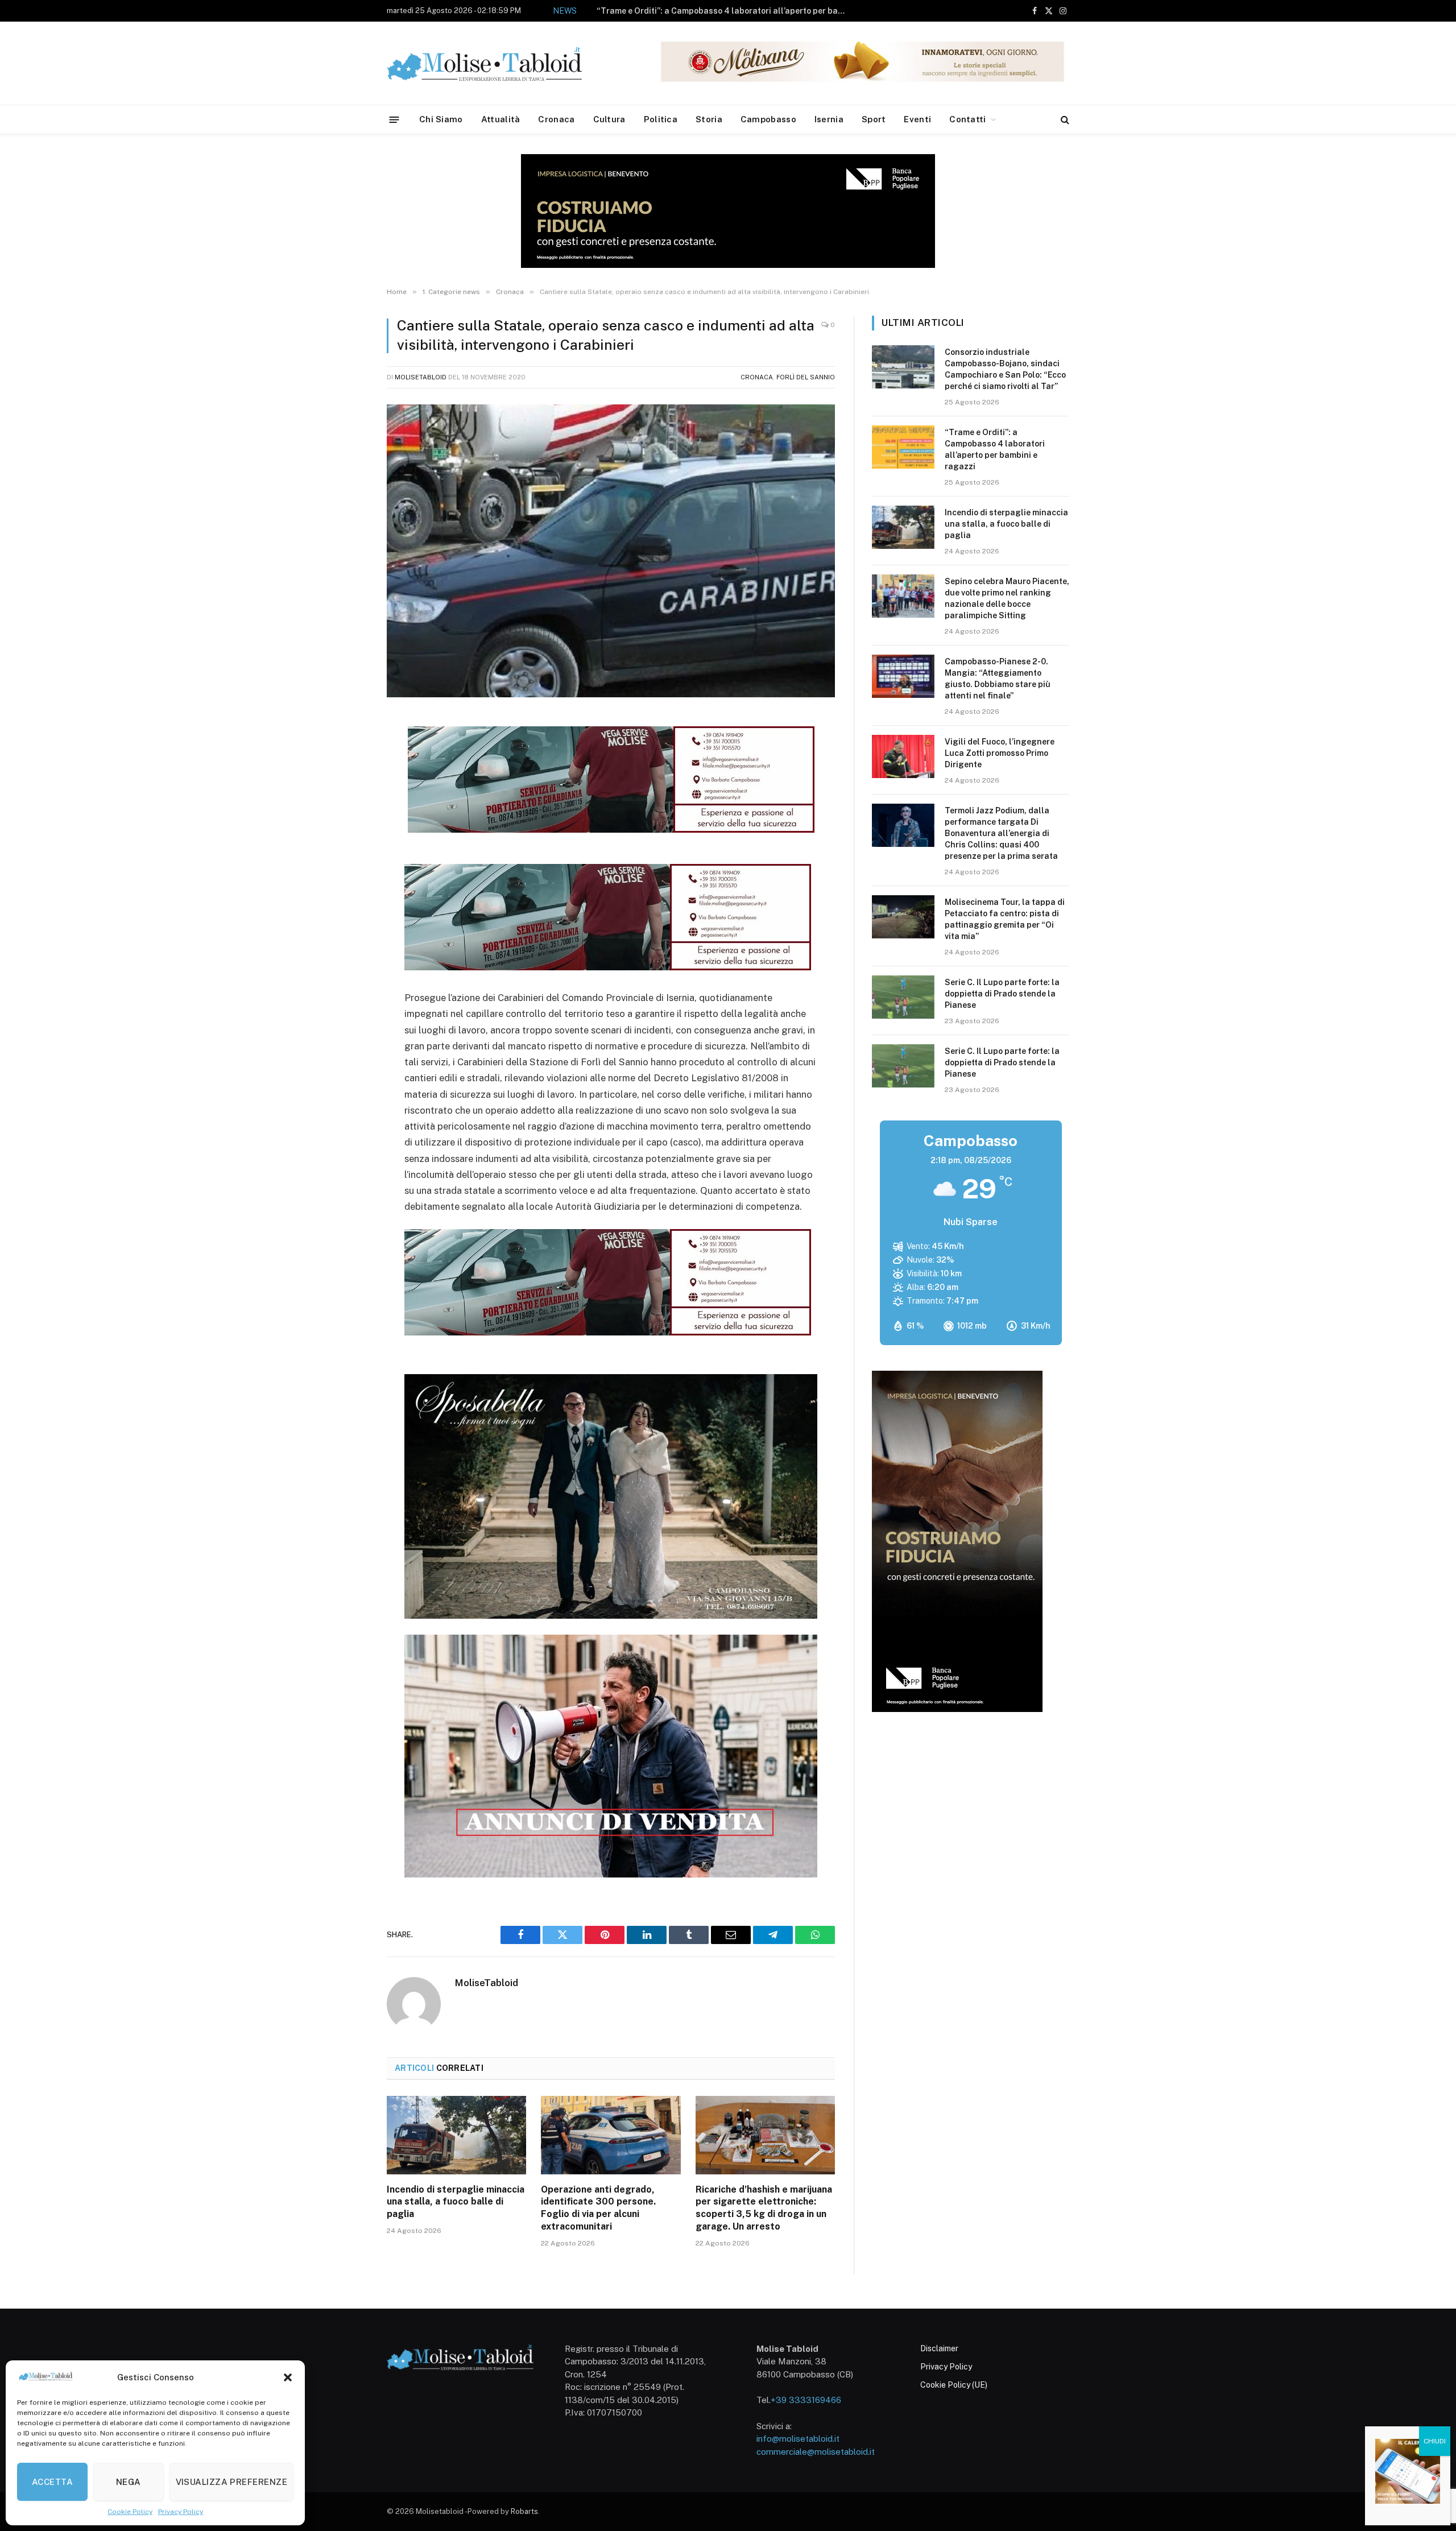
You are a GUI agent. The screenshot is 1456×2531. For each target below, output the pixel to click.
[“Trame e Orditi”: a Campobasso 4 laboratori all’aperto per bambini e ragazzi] (903, 447)
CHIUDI (1435, 2441)
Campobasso (768, 119)
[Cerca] (1064, 120)
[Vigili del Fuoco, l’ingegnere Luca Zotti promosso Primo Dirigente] (903, 756)
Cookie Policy (130, 2512)
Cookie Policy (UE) (954, 2385)
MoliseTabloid (421, 377)
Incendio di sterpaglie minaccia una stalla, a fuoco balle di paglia (746, 11)
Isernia (829, 119)
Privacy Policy (181, 2512)
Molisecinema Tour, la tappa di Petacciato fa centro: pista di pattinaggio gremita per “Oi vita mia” (1005, 919)
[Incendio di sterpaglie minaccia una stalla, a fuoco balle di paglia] (456, 2135)
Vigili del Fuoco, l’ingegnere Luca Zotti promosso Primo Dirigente (1000, 753)
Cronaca (556, 119)
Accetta (52, 2482)
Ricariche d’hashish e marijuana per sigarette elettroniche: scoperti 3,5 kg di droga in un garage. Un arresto (764, 2208)
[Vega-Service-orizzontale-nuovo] (608, 967)
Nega (129, 2482)
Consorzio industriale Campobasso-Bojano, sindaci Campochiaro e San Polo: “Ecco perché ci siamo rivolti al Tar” (1005, 369)
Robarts (524, 2511)
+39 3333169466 (806, 2400)
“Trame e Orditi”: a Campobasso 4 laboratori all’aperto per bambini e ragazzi (995, 449)
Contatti (967, 119)
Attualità (501, 119)
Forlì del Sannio (806, 377)
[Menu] (394, 119)
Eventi (917, 119)
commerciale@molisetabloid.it (816, 2452)
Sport (874, 119)
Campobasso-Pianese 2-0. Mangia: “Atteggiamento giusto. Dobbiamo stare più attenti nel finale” (998, 679)
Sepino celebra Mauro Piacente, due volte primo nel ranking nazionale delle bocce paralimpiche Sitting (1007, 598)
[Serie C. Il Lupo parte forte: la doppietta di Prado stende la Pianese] (903, 997)
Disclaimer (939, 2348)
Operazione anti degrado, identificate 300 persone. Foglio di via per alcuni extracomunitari (598, 2208)
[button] (288, 2377)
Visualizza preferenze (231, 2482)
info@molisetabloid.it (798, 2439)
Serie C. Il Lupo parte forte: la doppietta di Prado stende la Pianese (1002, 994)
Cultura (609, 119)
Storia (709, 119)
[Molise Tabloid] (500, 63)
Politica (661, 119)
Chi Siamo (441, 119)
